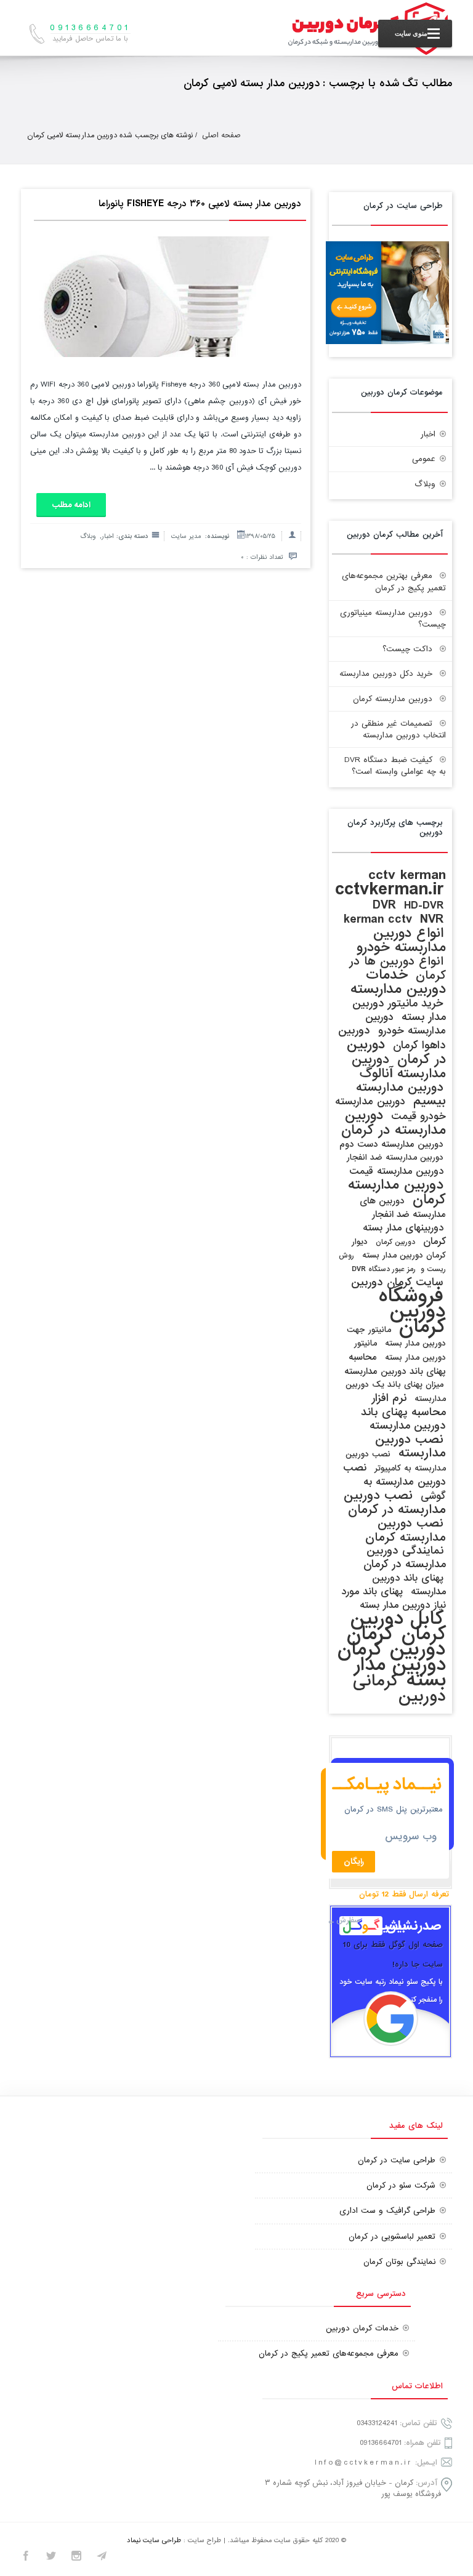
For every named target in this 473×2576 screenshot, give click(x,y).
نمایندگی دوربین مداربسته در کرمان (405, 1558)
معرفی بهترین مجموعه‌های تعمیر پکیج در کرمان (394, 582)
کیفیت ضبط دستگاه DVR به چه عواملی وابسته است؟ (395, 766)
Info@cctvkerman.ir (364, 2462)
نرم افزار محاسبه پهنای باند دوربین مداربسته (403, 1412)
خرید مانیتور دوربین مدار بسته (399, 1010)
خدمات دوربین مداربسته (398, 982)
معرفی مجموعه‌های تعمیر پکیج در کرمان (329, 2353)
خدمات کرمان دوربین (362, 2328)
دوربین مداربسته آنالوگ (399, 1066)
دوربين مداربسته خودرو (406, 1024)
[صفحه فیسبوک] (26, 2558)
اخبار (108, 536)
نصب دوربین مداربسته (410, 1446)
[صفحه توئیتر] (51, 2558)
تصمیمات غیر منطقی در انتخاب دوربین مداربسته (398, 729)
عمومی (424, 459)
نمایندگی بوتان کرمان (399, 2262)
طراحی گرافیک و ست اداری (387, 2211)
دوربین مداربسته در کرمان (394, 1123)
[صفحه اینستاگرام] (76, 2558)
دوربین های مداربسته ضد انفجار (403, 1208)
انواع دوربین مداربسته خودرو (401, 940)
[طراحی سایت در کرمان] (387, 342)
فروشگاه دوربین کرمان (412, 1311)
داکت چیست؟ (407, 649)
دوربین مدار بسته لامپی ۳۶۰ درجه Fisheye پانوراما (200, 204)
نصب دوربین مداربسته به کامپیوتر (396, 1461)
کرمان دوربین (396, 1642)
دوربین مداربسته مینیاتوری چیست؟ (393, 619)
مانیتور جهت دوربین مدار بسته (396, 1337)
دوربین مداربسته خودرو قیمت (390, 1109)
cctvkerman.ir (389, 889)
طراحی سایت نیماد (154, 2540)
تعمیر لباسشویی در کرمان (392, 2237)
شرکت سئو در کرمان (401, 2185)
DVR (384, 905)
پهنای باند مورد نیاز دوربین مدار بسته (394, 1599)
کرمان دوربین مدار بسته (392, 1665)
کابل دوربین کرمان (398, 1626)
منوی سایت (411, 33)
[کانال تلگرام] (102, 2558)
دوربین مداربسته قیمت (396, 1171)
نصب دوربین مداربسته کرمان (406, 1530)
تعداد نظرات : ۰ (262, 557)
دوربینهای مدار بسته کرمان (404, 1235)
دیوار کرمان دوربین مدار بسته (399, 1249)
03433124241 (377, 2423)
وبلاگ (88, 536)
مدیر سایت (186, 536)
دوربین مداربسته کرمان (393, 699)
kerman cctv (378, 919)
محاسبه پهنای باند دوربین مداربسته (395, 1364)
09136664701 (381, 2443)
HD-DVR (424, 906)
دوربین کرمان (395, 1242)
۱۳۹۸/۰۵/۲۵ (260, 536)
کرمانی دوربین (399, 1688)
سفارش (348, 1920)
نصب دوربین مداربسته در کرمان (395, 1503)
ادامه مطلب (71, 505)
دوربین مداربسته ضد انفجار (395, 1158)
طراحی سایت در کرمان (397, 2160)
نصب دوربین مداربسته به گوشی (394, 1482)
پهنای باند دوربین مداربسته (409, 1585)
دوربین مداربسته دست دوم (391, 1144)
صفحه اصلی (221, 135)
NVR (432, 919)
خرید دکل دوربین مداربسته (386, 674)
